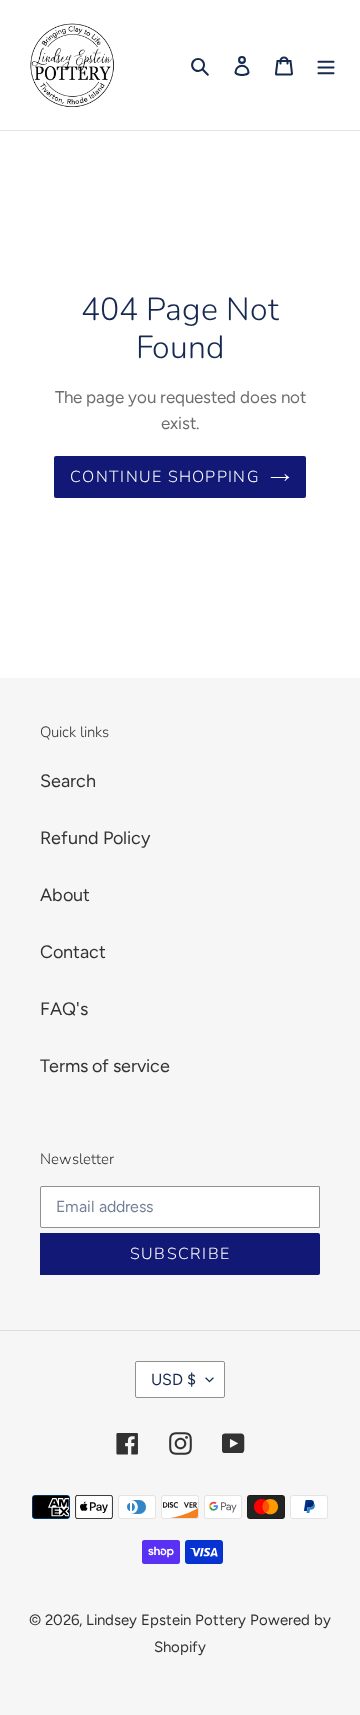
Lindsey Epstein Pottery (166, 1620)
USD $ (173, 1379)
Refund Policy (95, 838)
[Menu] (326, 65)
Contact (73, 952)
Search (68, 781)
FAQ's (64, 1009)
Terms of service (105, 1066)
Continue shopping (165, 477)
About (65, 895)
